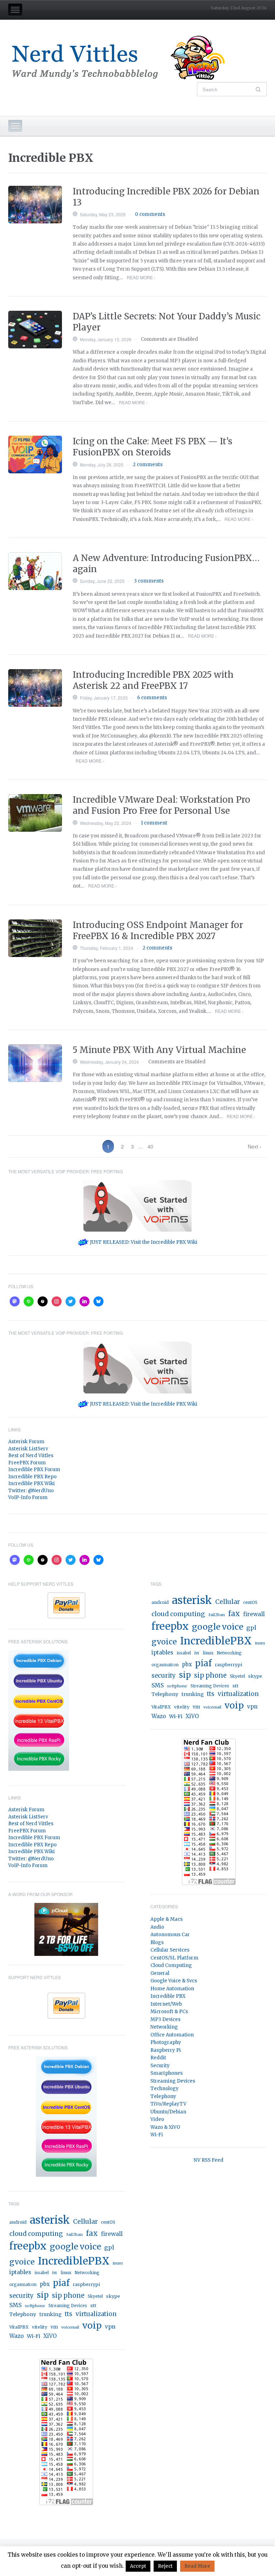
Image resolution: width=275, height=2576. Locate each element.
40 (150, 1146)
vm (54, 2327)
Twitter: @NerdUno (31, 1491)
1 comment (154, 823)
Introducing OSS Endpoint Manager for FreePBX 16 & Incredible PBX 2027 (158, 931)
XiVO (50, 2336)
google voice (75, 2246)
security (21, 2296)
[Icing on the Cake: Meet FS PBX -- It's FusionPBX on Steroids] (35, 455)
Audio (157, 1927)
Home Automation (172, 1989)
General (160, 1973)
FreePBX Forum (27, 1463)
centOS (108, 2222)
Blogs (157, 1942)
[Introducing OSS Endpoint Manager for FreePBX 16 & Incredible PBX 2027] (35, 938)
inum (118, 2263)
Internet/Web (166, 2004)
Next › (255, 1146)
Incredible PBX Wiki (32, 1483)
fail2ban (74, 2234)
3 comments (149, 581)
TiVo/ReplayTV (168, 2104)
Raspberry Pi (166, 2050)
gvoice (22, 2262)
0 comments (150, 214)
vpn (110, 2327)
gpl (109, 2247)
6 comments (152, 698)
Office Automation (172, 2035)
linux (66, 2273)
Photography (166, 2042)
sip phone (68, 2295)
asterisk (50, 2220)
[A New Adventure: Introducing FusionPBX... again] (35, 571)
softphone (35, 2306)
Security (160, 2066)
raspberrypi (86, 2284)
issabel (42, 2273)
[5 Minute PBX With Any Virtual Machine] (35, 1063)
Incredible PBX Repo (32, 1477)
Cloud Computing (171, 1965)
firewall (112, 2234)
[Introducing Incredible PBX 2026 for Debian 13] (35, 205)
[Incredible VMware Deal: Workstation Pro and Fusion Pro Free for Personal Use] (35, 813)
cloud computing (36, 2234)
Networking (87, 2273)
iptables (20, 2272)
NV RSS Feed (209, 2160)
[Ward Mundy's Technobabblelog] (123, 58)
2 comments (148, 465)
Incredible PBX (168, 1996)
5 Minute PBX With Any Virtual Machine (159, 1050)
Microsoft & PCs (169, 2012)
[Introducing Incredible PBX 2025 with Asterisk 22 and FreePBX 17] (35, 688)
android (18, 2222)
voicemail (70, 2327)
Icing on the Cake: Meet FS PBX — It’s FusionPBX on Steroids (153, 447)
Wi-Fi (33, 2336)
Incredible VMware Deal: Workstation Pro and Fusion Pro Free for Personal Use (161, 805)
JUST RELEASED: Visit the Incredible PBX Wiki (143, 1242)
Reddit (158, 2058)
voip (92, 2326)
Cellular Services (170, 1950)
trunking (50, 2314)
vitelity (40, 2327)
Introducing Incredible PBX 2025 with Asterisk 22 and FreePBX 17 (153, 680)
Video (157, 2119)
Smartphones (167, 2073)
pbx (45, 2284)
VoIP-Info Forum (28, 1497)
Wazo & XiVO (165, 2127)
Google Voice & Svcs (174, 1981)
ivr (55, 2273)
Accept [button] (138, 2566)
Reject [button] (165, 2566)
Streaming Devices (68, 2306)
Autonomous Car (170, 1935)
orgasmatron (23, 2285)
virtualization (96, 2314)
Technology (165, 2089)
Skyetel (95, 2296)
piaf (61, 2283)
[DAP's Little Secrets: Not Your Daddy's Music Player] (35, 330)
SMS (15, 2305)
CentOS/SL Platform (174, 1958)
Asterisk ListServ (28, 1449)
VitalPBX (19, 2327)
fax (92, 2233)
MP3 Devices (165, 2019)
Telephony (23, 2314)
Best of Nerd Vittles (31, 1456)
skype (113, 2296)
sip (43, 2295)
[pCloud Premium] (66, 1929)
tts (69, 2314)
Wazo (16, 2336)
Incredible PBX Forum (34, 1470)
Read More (197, 2566)
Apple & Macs (167, 1919)
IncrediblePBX (74, 2261)
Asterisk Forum (26, 1442)
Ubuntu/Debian (168, 2112)
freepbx (28, 2246)
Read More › (141, 277)
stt (93, 2306)
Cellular (85, 2222)
